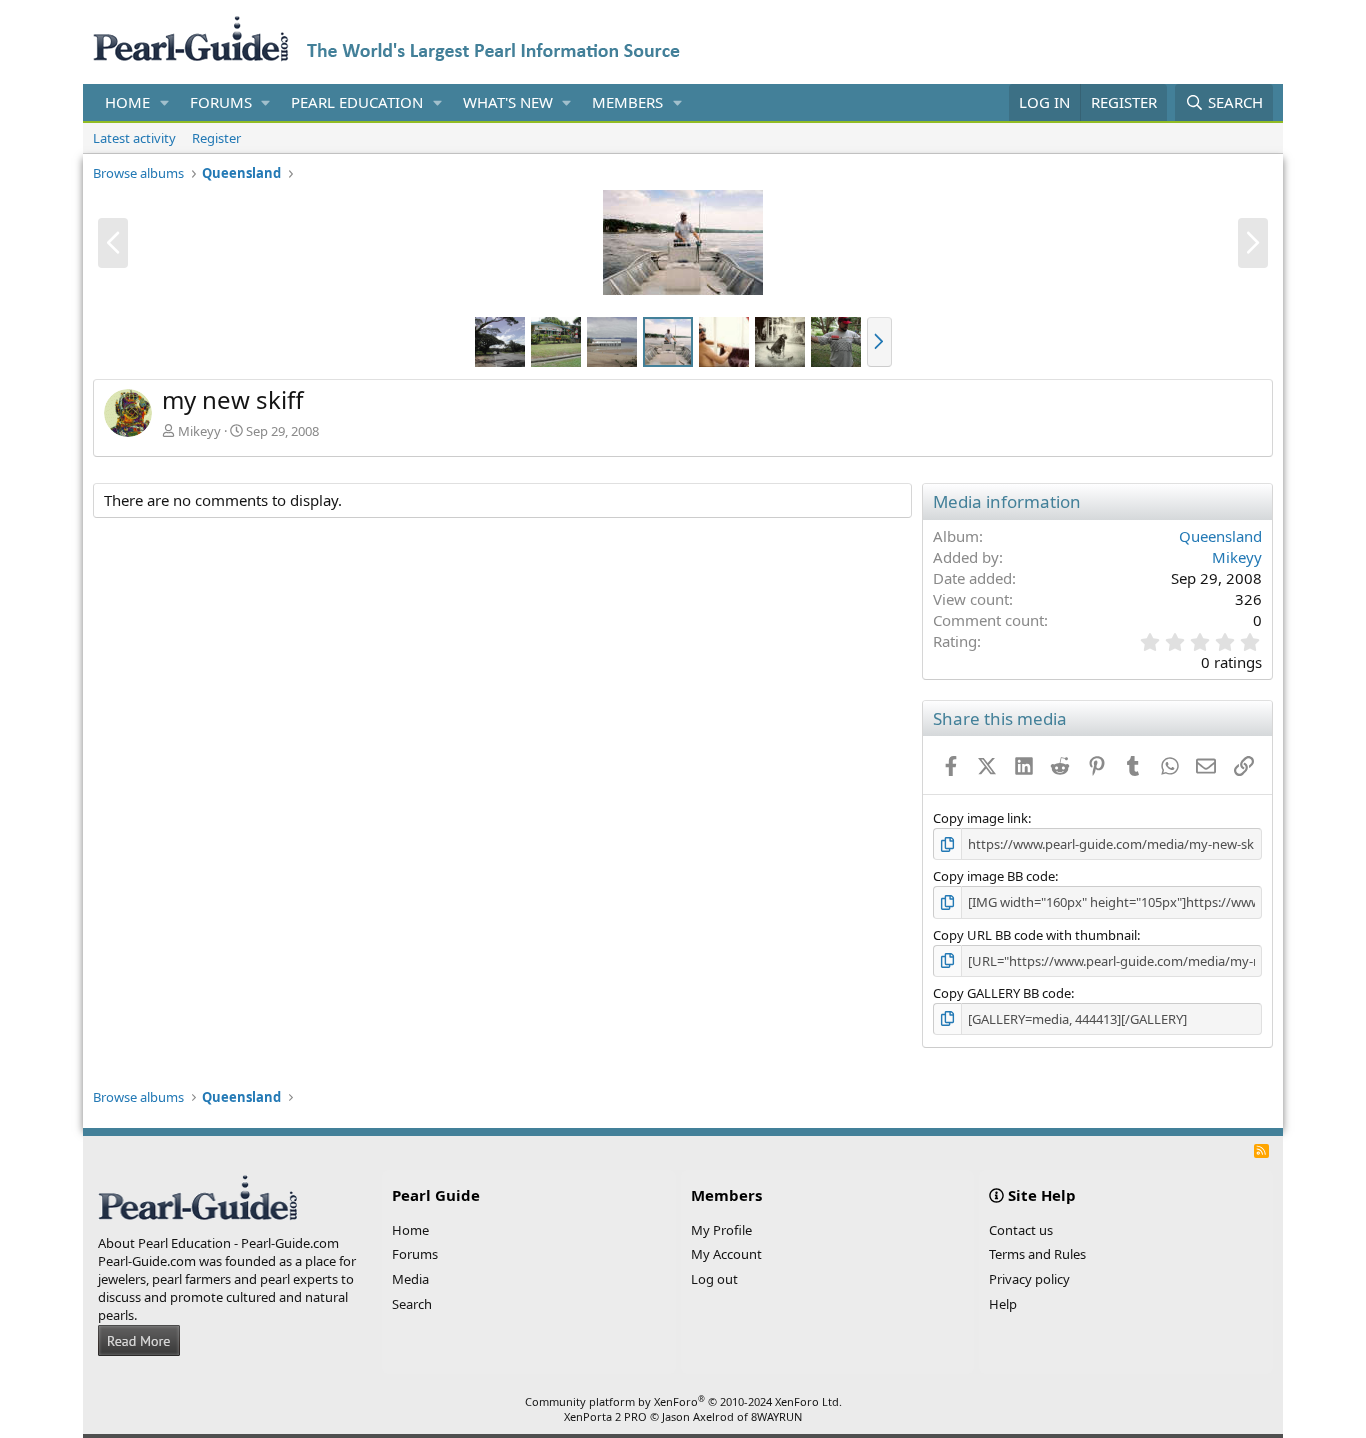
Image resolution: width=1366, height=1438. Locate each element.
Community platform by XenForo (683, 1401)
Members (627, 102)
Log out (714, 1279)
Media (410, 1279)
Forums (221, 102)
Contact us (1021, 1230)
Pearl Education (357, 102)
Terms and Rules (1037, 1254)
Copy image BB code (994, 876)
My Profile (721, 1230)
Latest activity (134, 138)
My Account (726, 1254)
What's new (508, 102)
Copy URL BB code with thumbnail (1035, 935)
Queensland (1220, 536)
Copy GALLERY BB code (1002, 993)
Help (1003, 1304)
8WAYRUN (776, 1416)
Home (127, 102)
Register (216, 138)
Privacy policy (1029, 1279)
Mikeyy (199, 431)
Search (412, 1304)
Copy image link (980, 818)
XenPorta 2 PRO (605, 1416)
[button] (165, 102)
